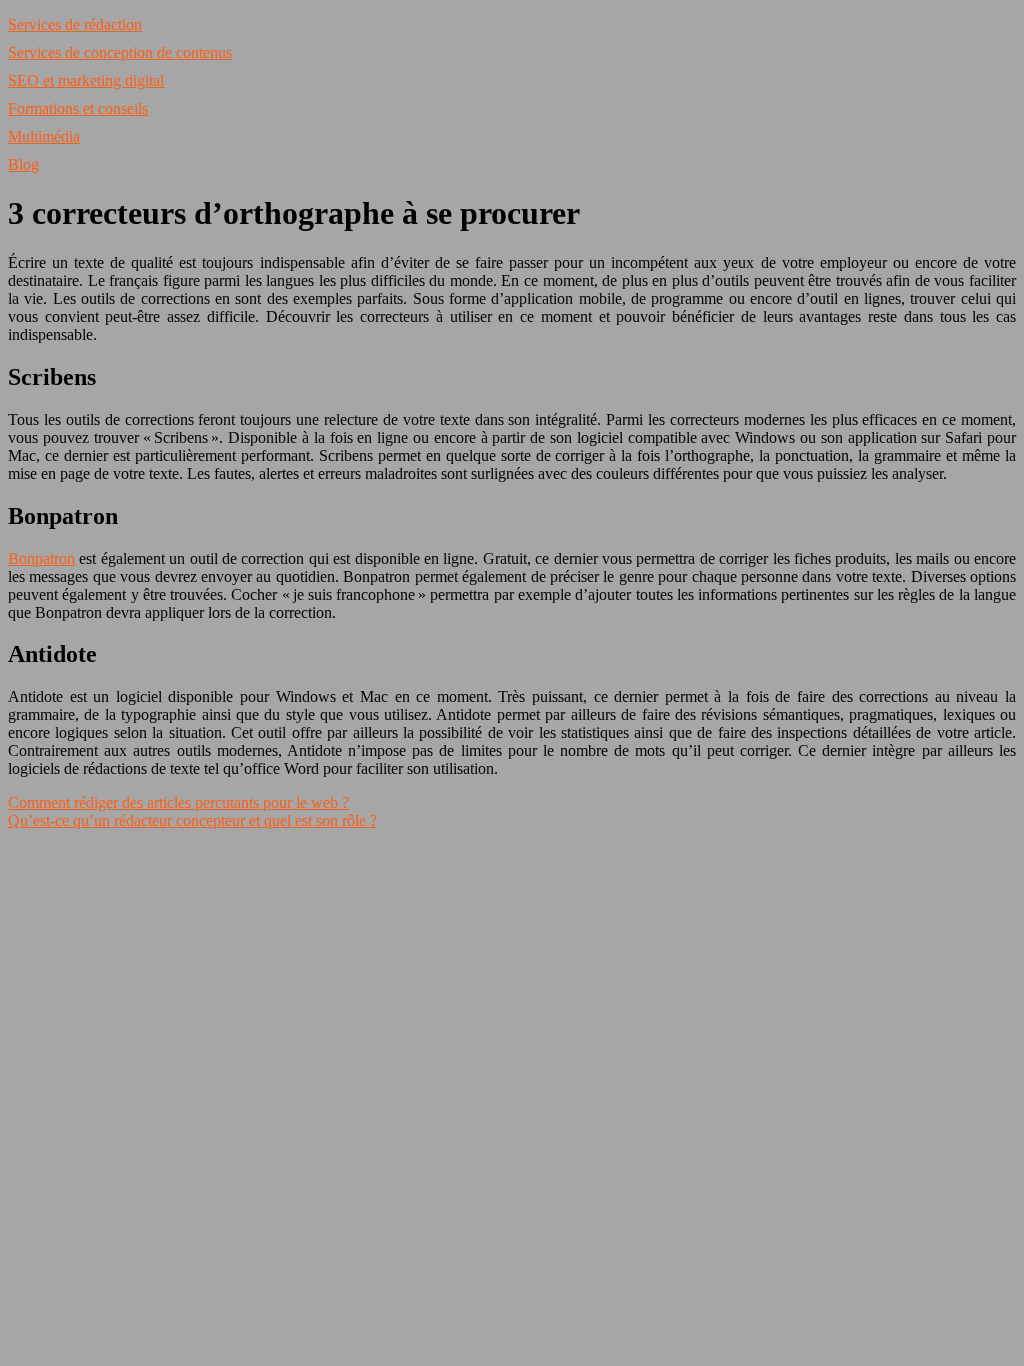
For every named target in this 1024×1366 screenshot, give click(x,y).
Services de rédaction (75, 24)
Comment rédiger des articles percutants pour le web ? (178, 802)
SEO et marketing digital (86, 80)
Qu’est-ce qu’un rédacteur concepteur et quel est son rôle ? (192, 820)
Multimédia (44, 136)
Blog (23, 164)
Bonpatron (41, 558)
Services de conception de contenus (120, 52)
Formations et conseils (78, 108)
